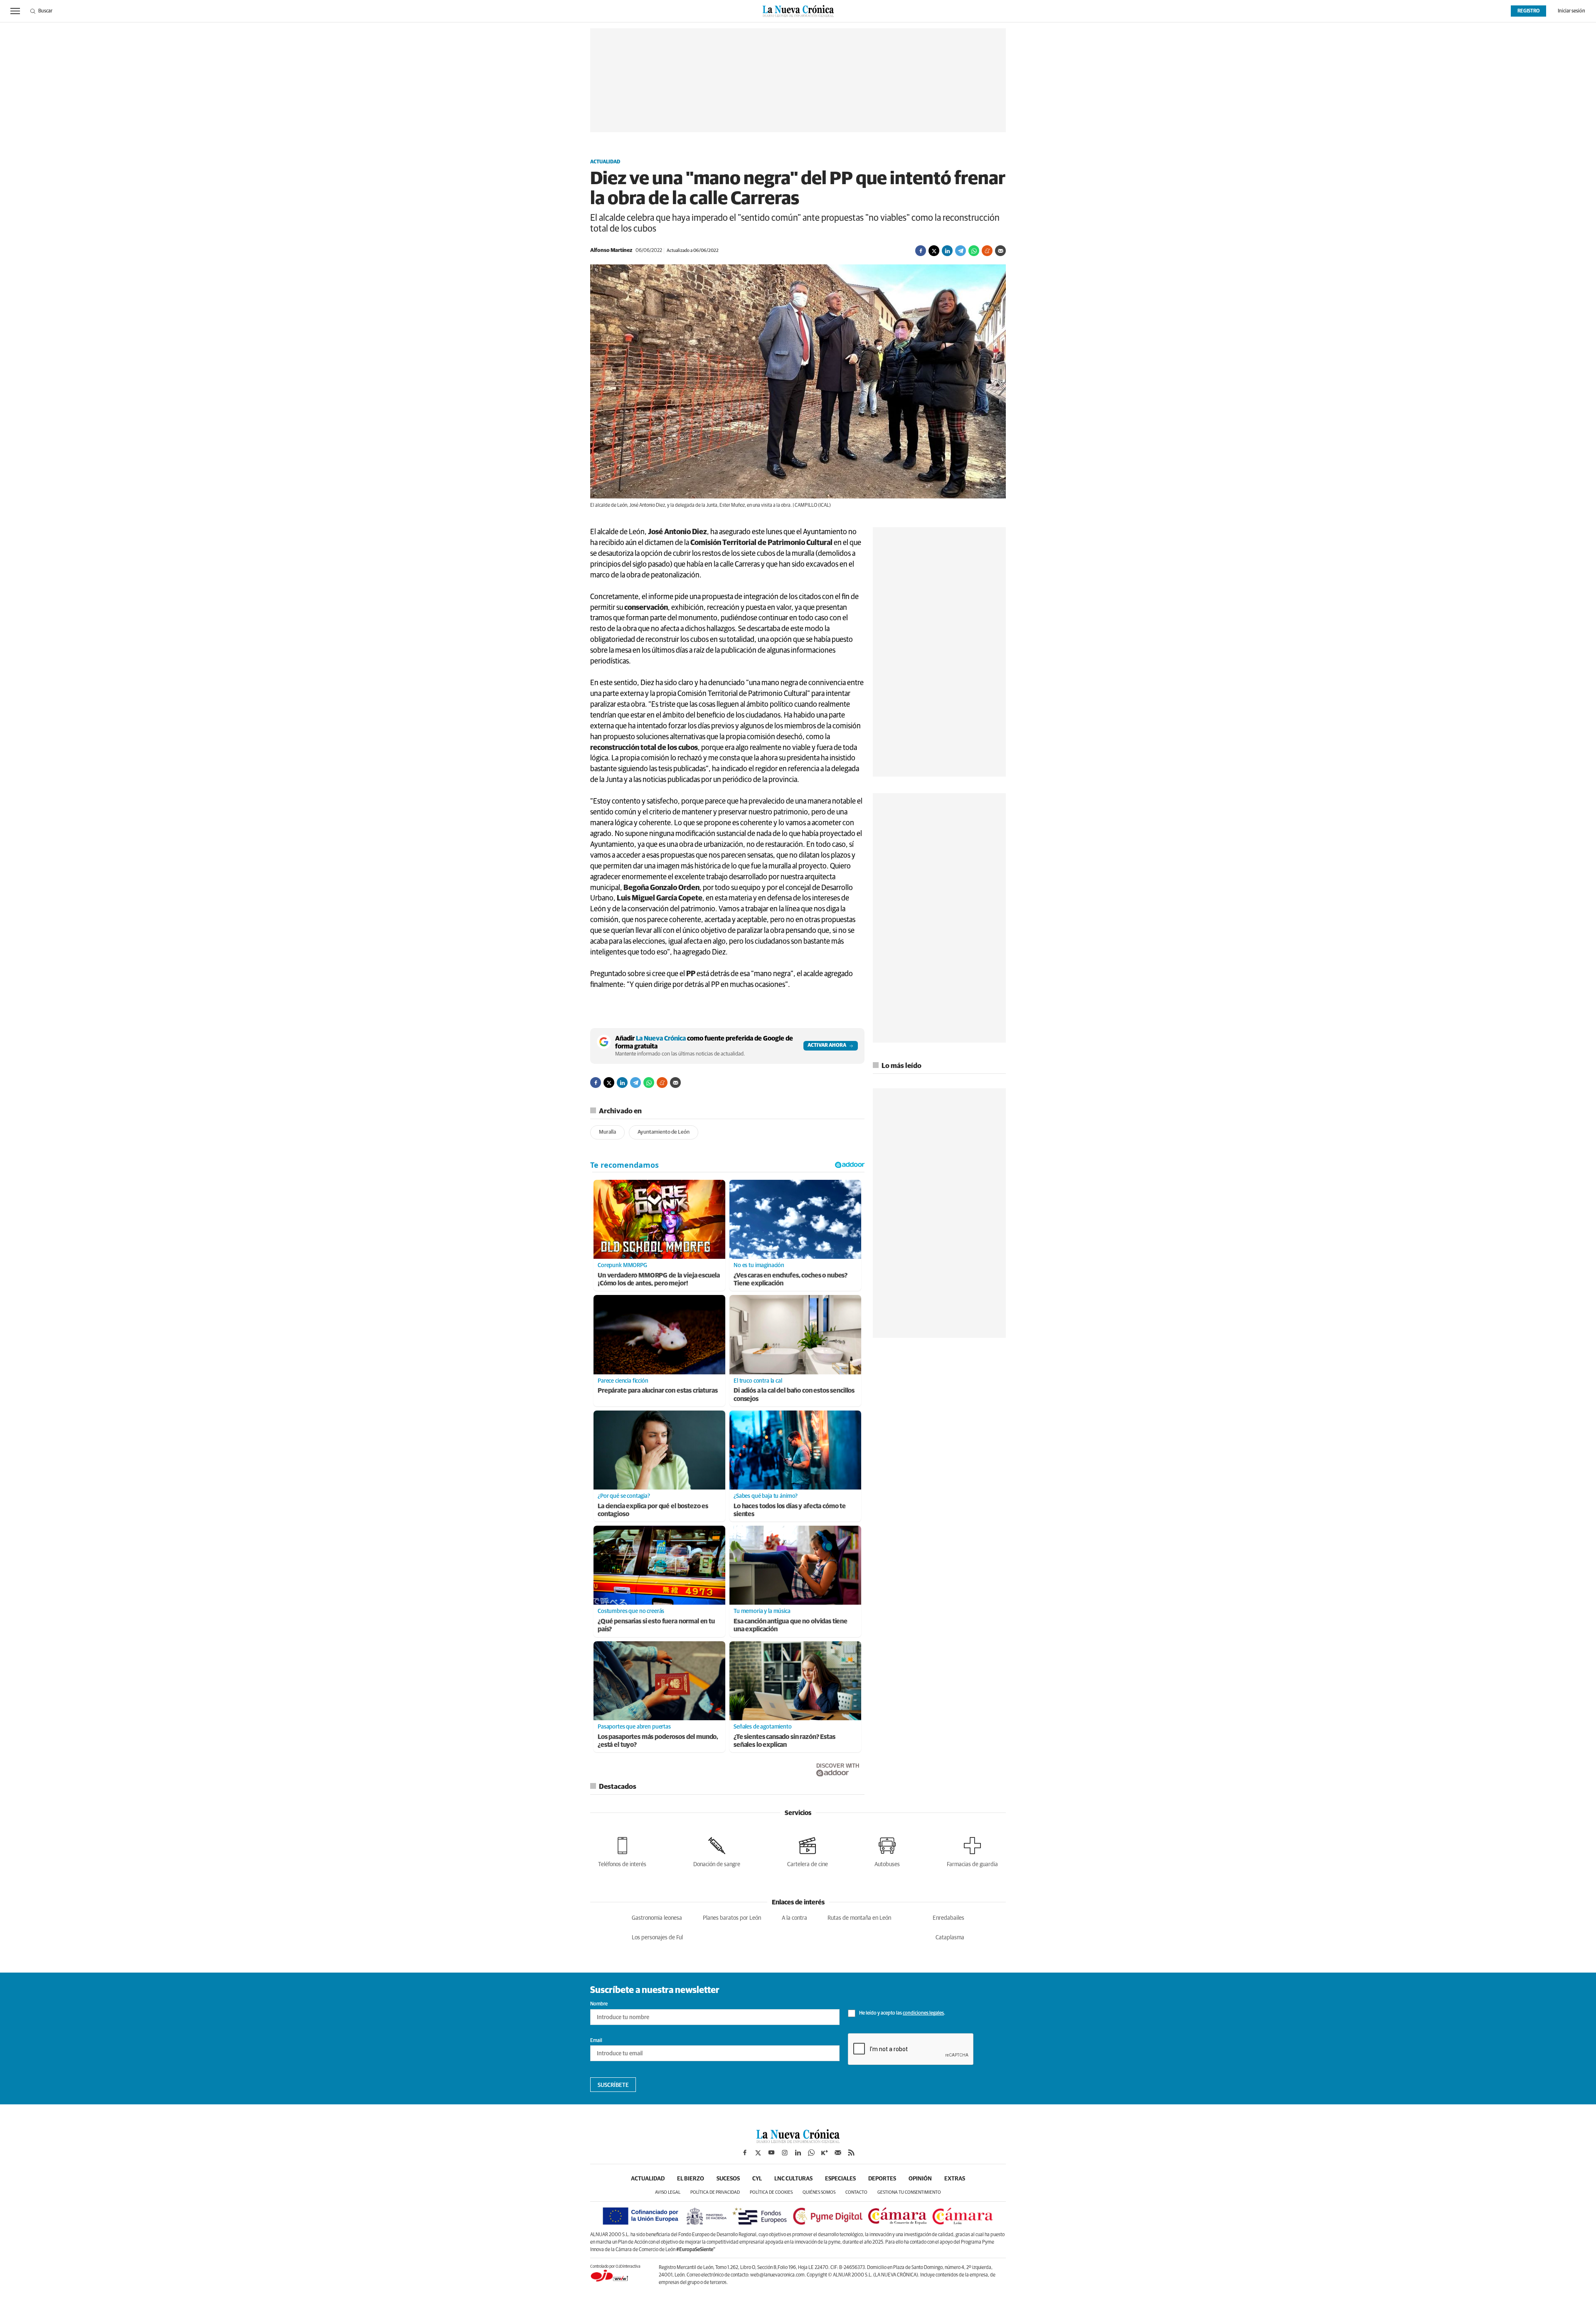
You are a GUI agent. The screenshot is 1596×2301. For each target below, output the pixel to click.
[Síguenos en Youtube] (771, 2153)
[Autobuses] (887, 1851)
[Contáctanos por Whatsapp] (811, 2153)
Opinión (920, 2179)
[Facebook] (921, 251)
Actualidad (605, 162)
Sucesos (728, 2179)
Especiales (840, 2179)
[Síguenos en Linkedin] (798, 2153)
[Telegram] (961, 251)
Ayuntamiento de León (664, 1132)
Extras (955, 2179)
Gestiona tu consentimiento (909, 2192)
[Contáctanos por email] (838, 2153)
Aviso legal (668, 2192)
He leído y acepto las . (902, 2013)
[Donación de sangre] (717, 1851)
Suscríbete (613, 2085)
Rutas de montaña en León (859, 1918)
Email (596, 2041)
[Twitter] (934, 251)
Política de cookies (771, 2192)
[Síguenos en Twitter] (758, 2153)
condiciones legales (923, 2013)
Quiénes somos (819, 2192)
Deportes (882, 2179)
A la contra (794, 1918)
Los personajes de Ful (657, 1938)
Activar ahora (827, 1046)
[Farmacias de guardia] (972, 1851)
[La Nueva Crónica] (798, 2141)
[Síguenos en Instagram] (785, 2153)
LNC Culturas (793, 2179)
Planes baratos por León (732, 1918)
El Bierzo (691, 2179)
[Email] (1000, 251)
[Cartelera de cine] (808, 1851)
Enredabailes (948, 1918)
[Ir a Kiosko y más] (825, 2153)
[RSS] (851, 2153)
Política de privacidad (715, 2192)
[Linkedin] (947, 251)
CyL (757, 2179)
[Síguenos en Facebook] (745, 2153)
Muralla (607, 1132)
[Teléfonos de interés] (622, 1851)
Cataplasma (950, 1938)
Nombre (599, 2004)
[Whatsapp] (974, 251)
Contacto (856, 2192)
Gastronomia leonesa (657, 1918)
